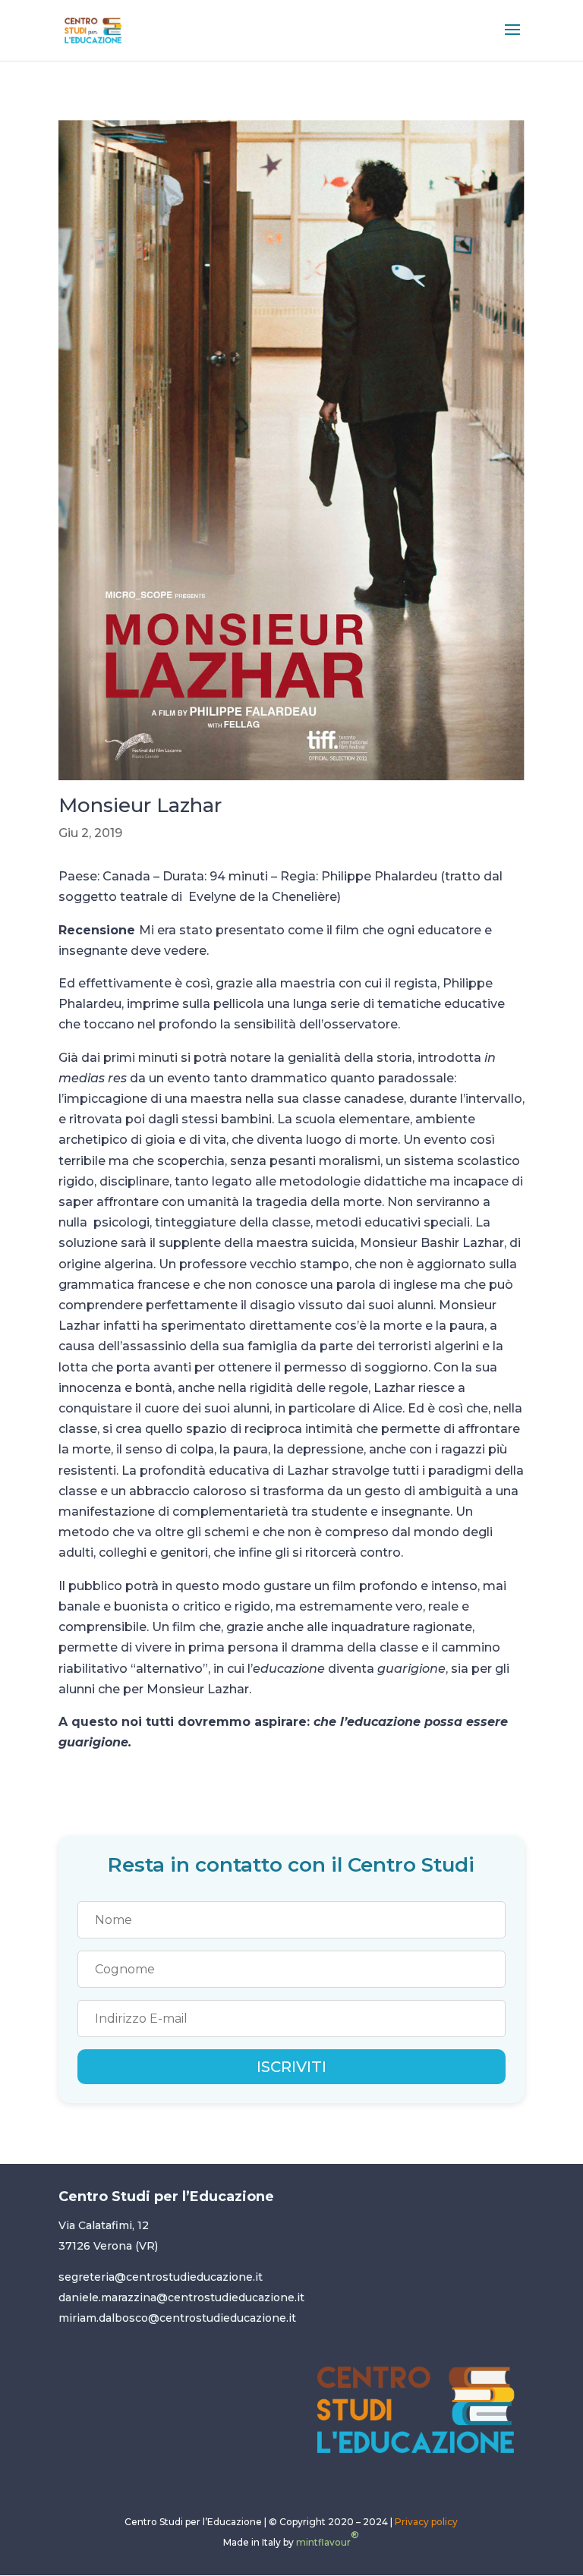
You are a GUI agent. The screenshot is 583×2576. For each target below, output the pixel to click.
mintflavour (328, 2538)
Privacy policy (426, 2522)
